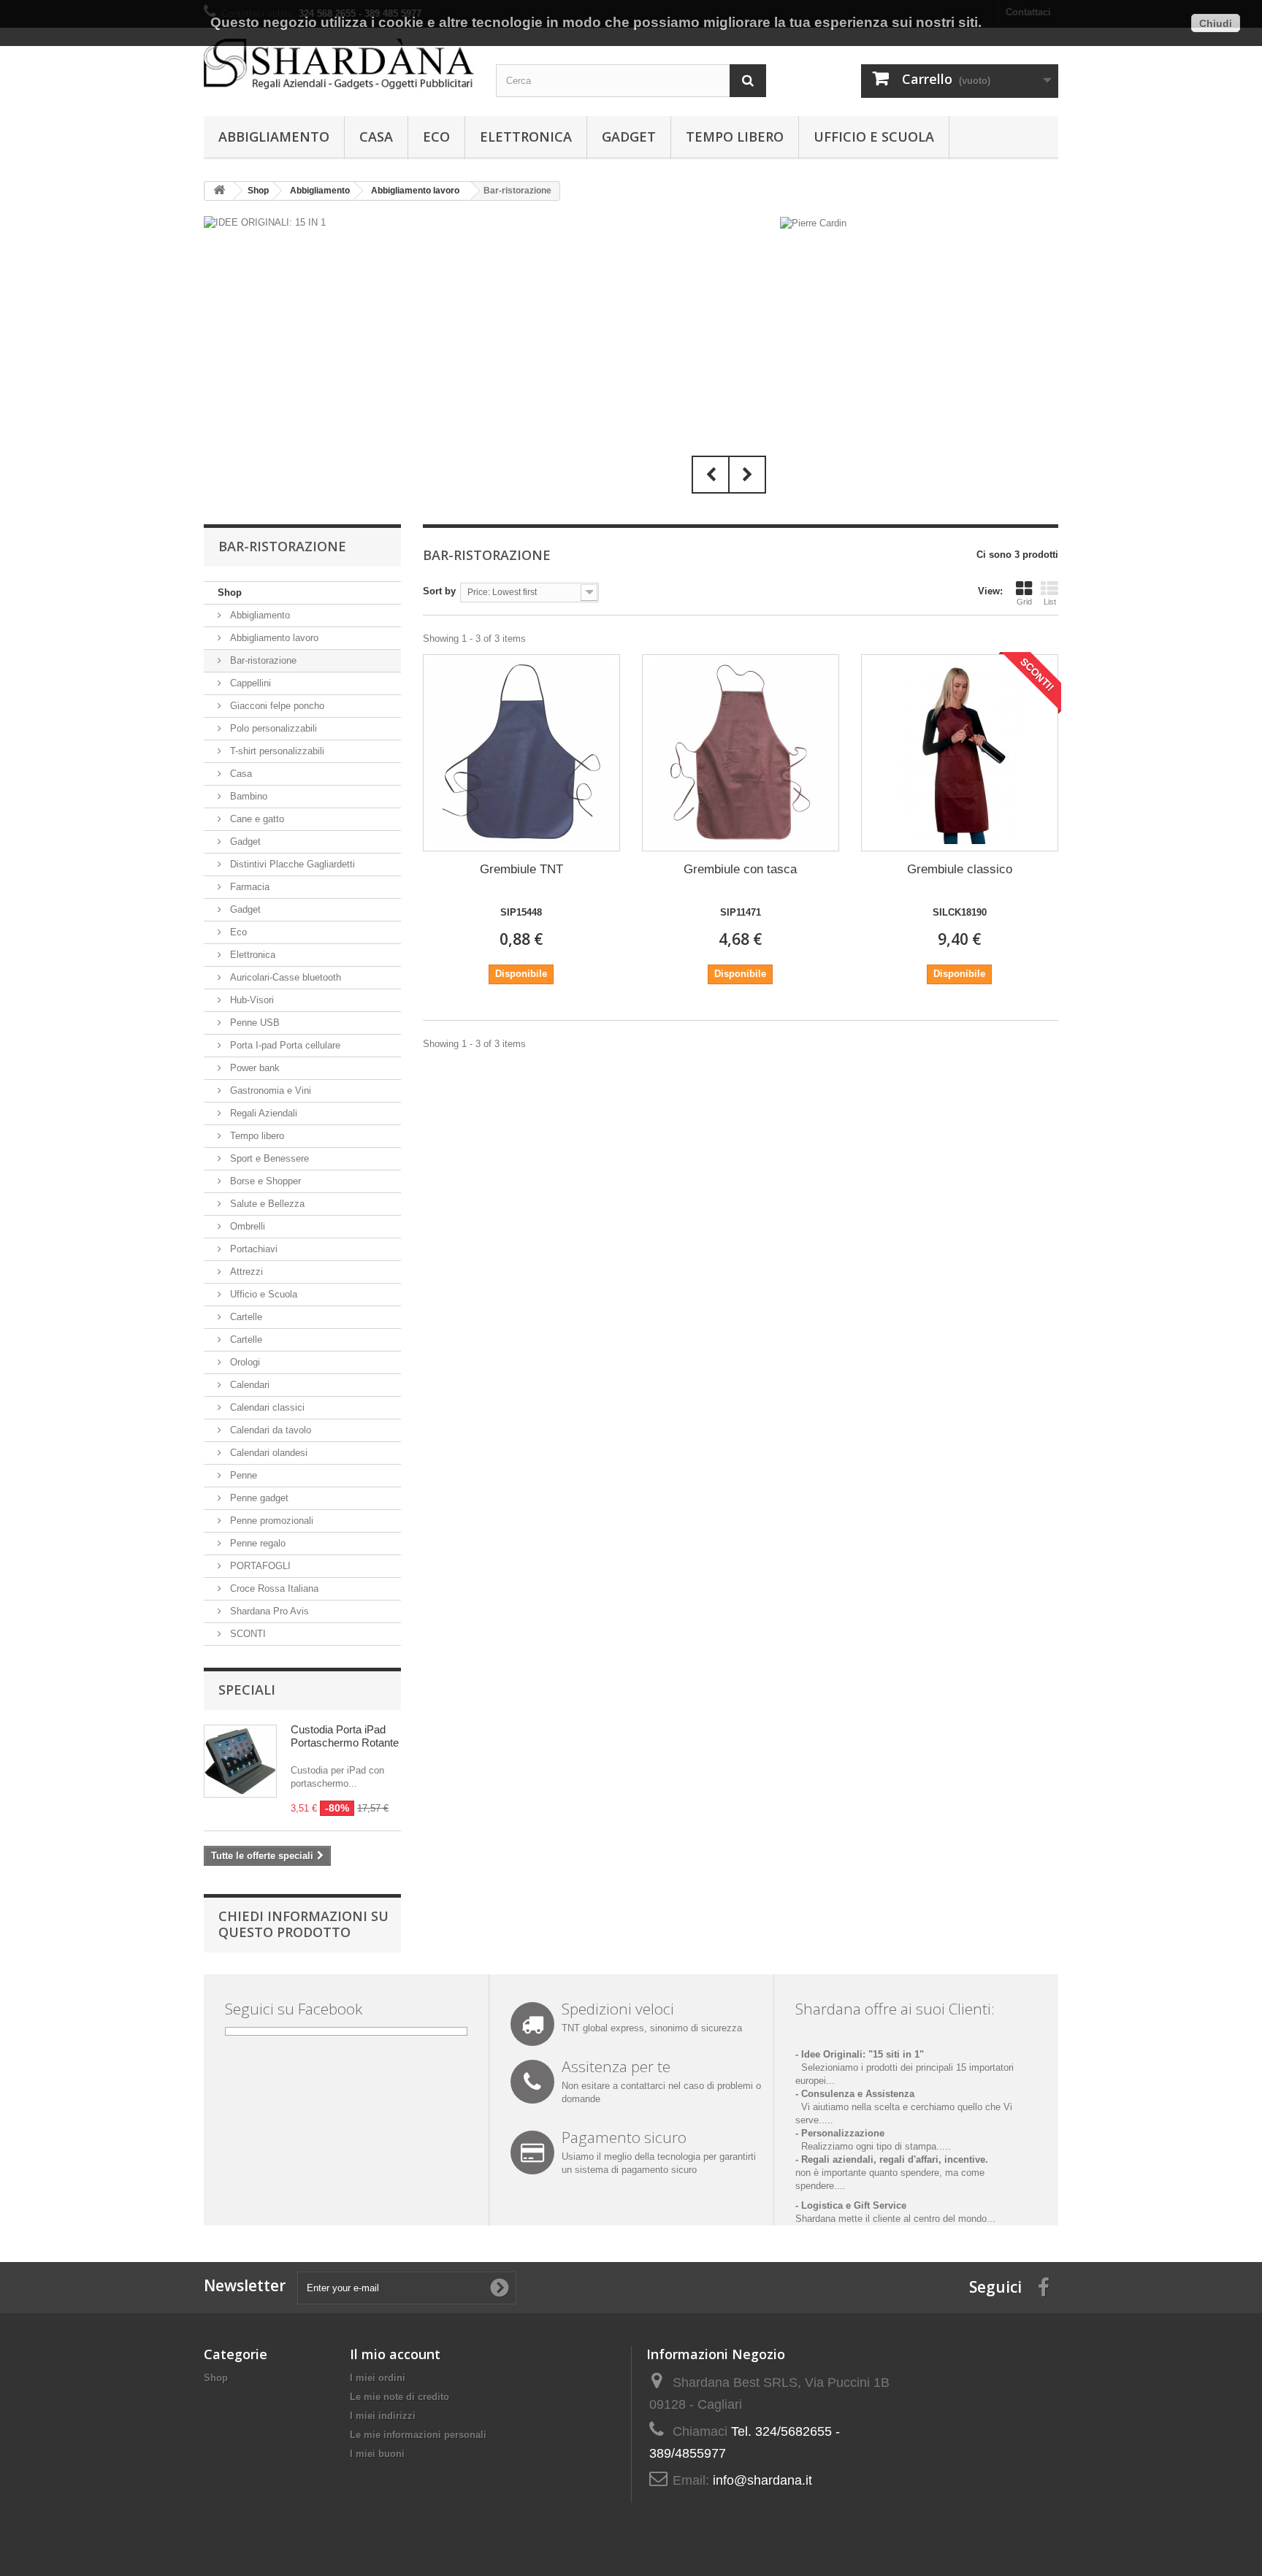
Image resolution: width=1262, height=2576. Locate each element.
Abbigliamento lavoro (273, 638)
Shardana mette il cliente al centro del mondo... (895, 2219)
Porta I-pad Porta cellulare (284, 1045)
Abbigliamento (274, 137)
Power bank (253, 1068)
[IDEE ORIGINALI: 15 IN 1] (489, 359)
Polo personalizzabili (272, 728)
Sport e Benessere (268, 1158)
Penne (242, 1475)
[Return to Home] (219, 191)
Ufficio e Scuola (874, 137)
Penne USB (253, 1023)
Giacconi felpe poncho (276, 706)
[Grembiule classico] (960, 753)
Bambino (247, 796)
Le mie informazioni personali (418, 2435)
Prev (711, 475)
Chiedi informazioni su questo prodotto (303, 1924)
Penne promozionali (270, 1521)
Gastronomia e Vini (269, 1090)
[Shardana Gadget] (339, 64)
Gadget (629, 137)
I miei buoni (377, 2454)
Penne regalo (256, 1543)
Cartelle (245, 1317)
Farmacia (248, 887)
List (1050, 602)
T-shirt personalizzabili (276, 751)
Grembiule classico (960, 869)
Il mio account (395, 2354)
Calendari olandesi (267, 1453)
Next (747, 475)
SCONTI (246, 1634)
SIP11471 (741, 912)
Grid (1024, 602)
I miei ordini (378, 2378)
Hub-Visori (251, 1000)
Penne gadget (258, 1498)
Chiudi (1216, 23)
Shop (230, 593)
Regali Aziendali (262, 1113)
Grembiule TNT (521, 869)
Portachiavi (252, 1249)
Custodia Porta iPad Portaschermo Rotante (345, 1736)
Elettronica (526, 137)
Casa (376, 137)
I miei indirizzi (383, 2416)
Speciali (247, 1690)
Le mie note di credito (399, 2397)
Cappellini (249, 683)
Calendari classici (266, 1407)
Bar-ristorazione (262, 660)
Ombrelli (246, 1226)
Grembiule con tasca (740, 869)
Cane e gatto (256, 819)
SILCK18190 (960, 912)
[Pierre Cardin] (813, 222)
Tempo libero (735, 137)
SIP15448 (521, 912)
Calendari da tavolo (269, 1430)
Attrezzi (245, 1272)
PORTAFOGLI (259, 1566)
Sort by (439, 591)
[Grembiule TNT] (521, 753)
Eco (436, 137)
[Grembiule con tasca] (741, 753)
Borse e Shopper (264, 1181)
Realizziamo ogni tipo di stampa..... (873, 2146)
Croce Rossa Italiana (273, 1588)
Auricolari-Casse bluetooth (284, 977)
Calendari (248, 1385)
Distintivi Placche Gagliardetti (291, 864)
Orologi (244, 1362)
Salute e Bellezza (266, 1204)
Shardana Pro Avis (268, 1611)
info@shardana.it (762, 2480)
